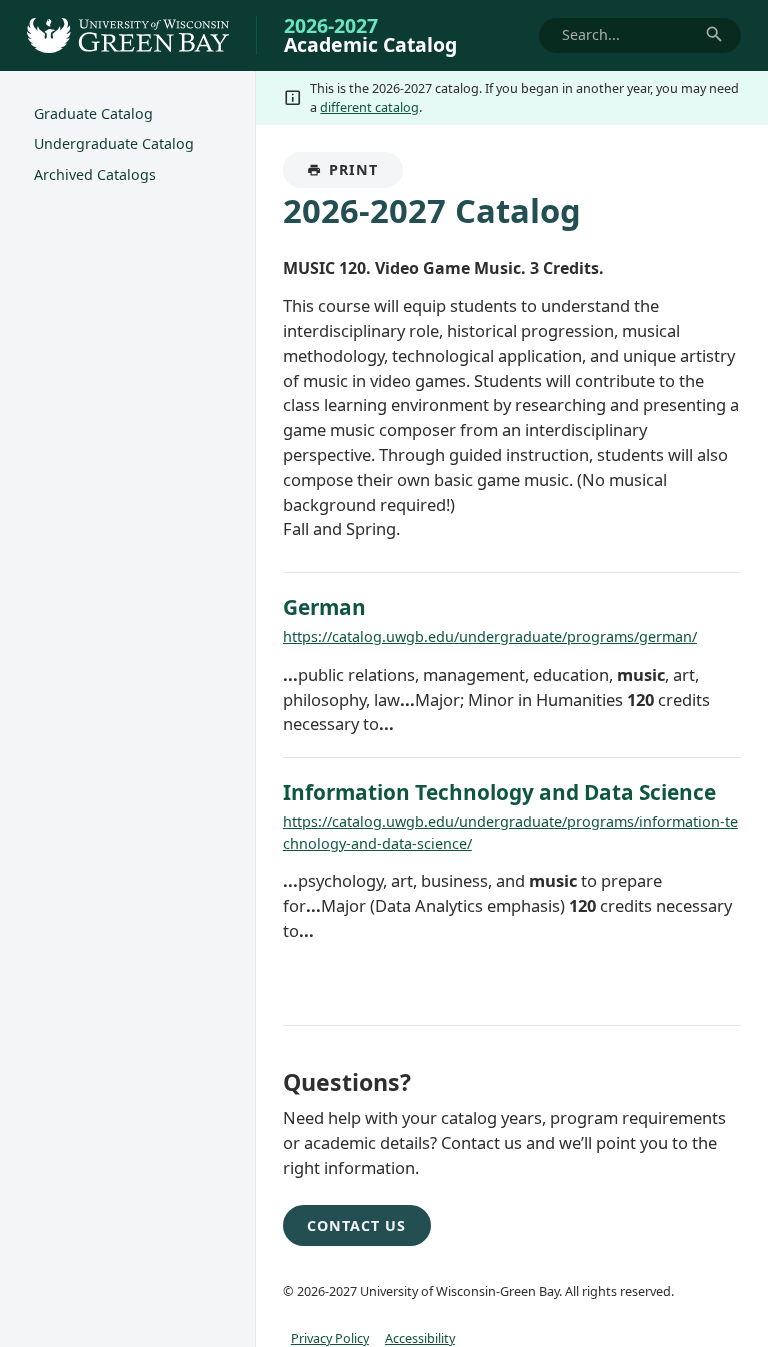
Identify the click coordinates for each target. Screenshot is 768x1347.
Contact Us (356, 1225)
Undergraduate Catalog (114, 143)
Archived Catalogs (95, 174)
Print (365, 174)
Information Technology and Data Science (499, 792)
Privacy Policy (330, 1338)
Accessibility (420, 1338)
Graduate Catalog (93, 113)
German (324, 607)
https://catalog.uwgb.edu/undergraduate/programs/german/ (490, 636)
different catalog (369, 107)
